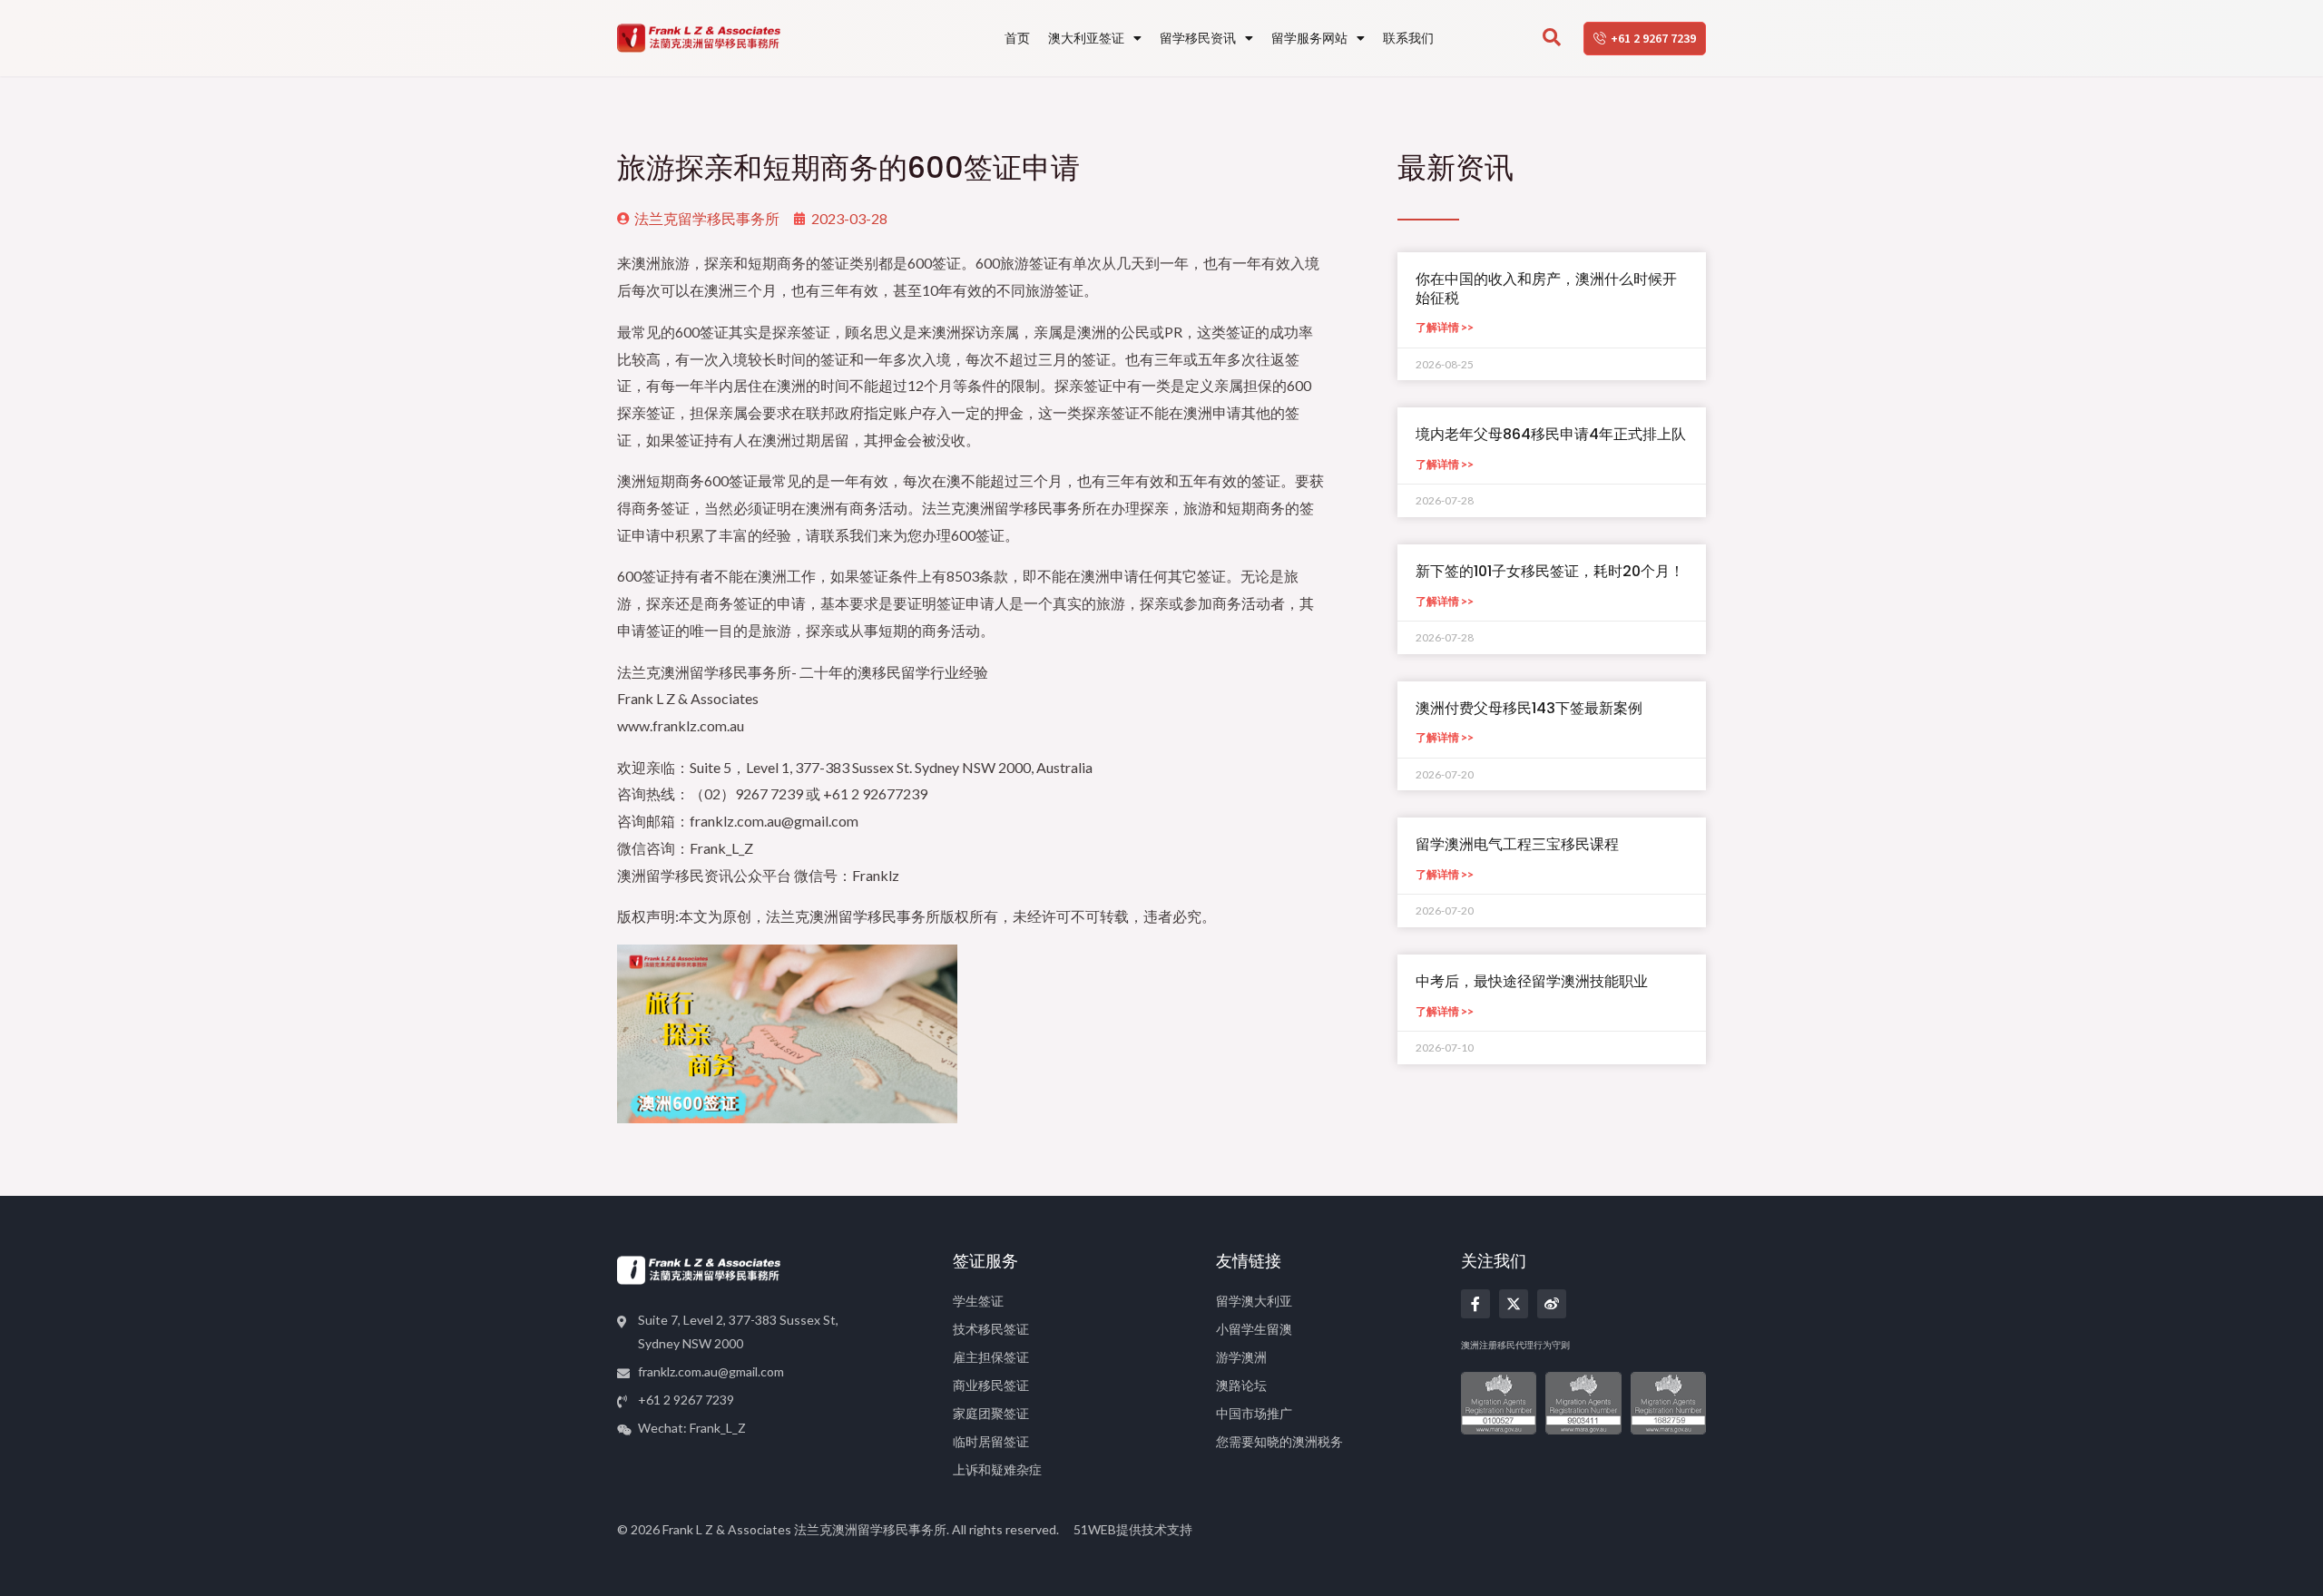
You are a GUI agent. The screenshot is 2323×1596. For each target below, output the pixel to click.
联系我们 (1408, 38)
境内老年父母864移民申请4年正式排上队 (1551, 434)
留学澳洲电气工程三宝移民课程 (1517, 844)
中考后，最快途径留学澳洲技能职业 (1532, 981)
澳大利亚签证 (1086, 38)
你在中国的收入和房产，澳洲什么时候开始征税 (1546, 289)
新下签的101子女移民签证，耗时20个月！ (1550, 571)
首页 (1017, 38)
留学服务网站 (1309, 38)
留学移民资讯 (1198, 38)
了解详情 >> (1445, 327)
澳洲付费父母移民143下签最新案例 (1529, 708)
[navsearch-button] (1552, 38)
